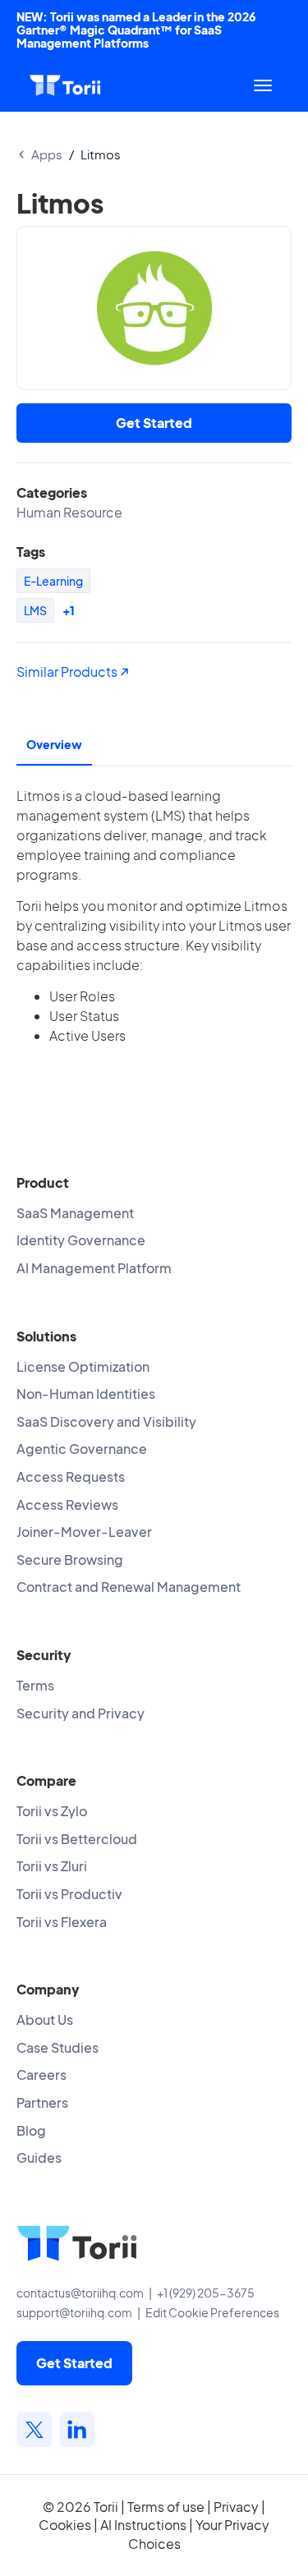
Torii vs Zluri (52, 1866)
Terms (35, 1685)
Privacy (236, 2507)
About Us (45, 2019)
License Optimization (83, 1366)
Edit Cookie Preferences (212, 2312)
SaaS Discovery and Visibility (106, 1421)
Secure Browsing (70, 1559)
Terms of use (166, 2507)
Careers (41, 2075)
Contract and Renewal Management (129, 1587)
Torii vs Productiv (69, 1894)
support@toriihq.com (74, 2312)
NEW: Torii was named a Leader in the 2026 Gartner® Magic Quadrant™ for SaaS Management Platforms (136, 30)
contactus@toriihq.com (80, 2293)
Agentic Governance (82, 1449)
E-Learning (53, 581)
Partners (42, 2102)
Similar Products (68, 672)
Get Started (154, 423)
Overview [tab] (54, 744)
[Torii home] (65, 85)
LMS (35, 610)
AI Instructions (143, 2525)
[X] (34, 2430)
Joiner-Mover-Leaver (84, 1532)
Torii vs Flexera (62, 1922)
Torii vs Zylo (52, 1811)
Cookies (65, 2525)
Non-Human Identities (86, 1394)
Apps (47, 154)
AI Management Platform (94, 1268)
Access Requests (71, 1477)
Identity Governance (81, 1240)
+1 (69, 610)
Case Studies (57, 2047)
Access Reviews (67, 1504)
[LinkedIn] (77, 2430)
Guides (39, 2157)
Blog (31, 2130)
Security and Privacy (80, 1713)
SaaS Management (75, 1213)
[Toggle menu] (263, 85)
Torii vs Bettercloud (77, 1839)
